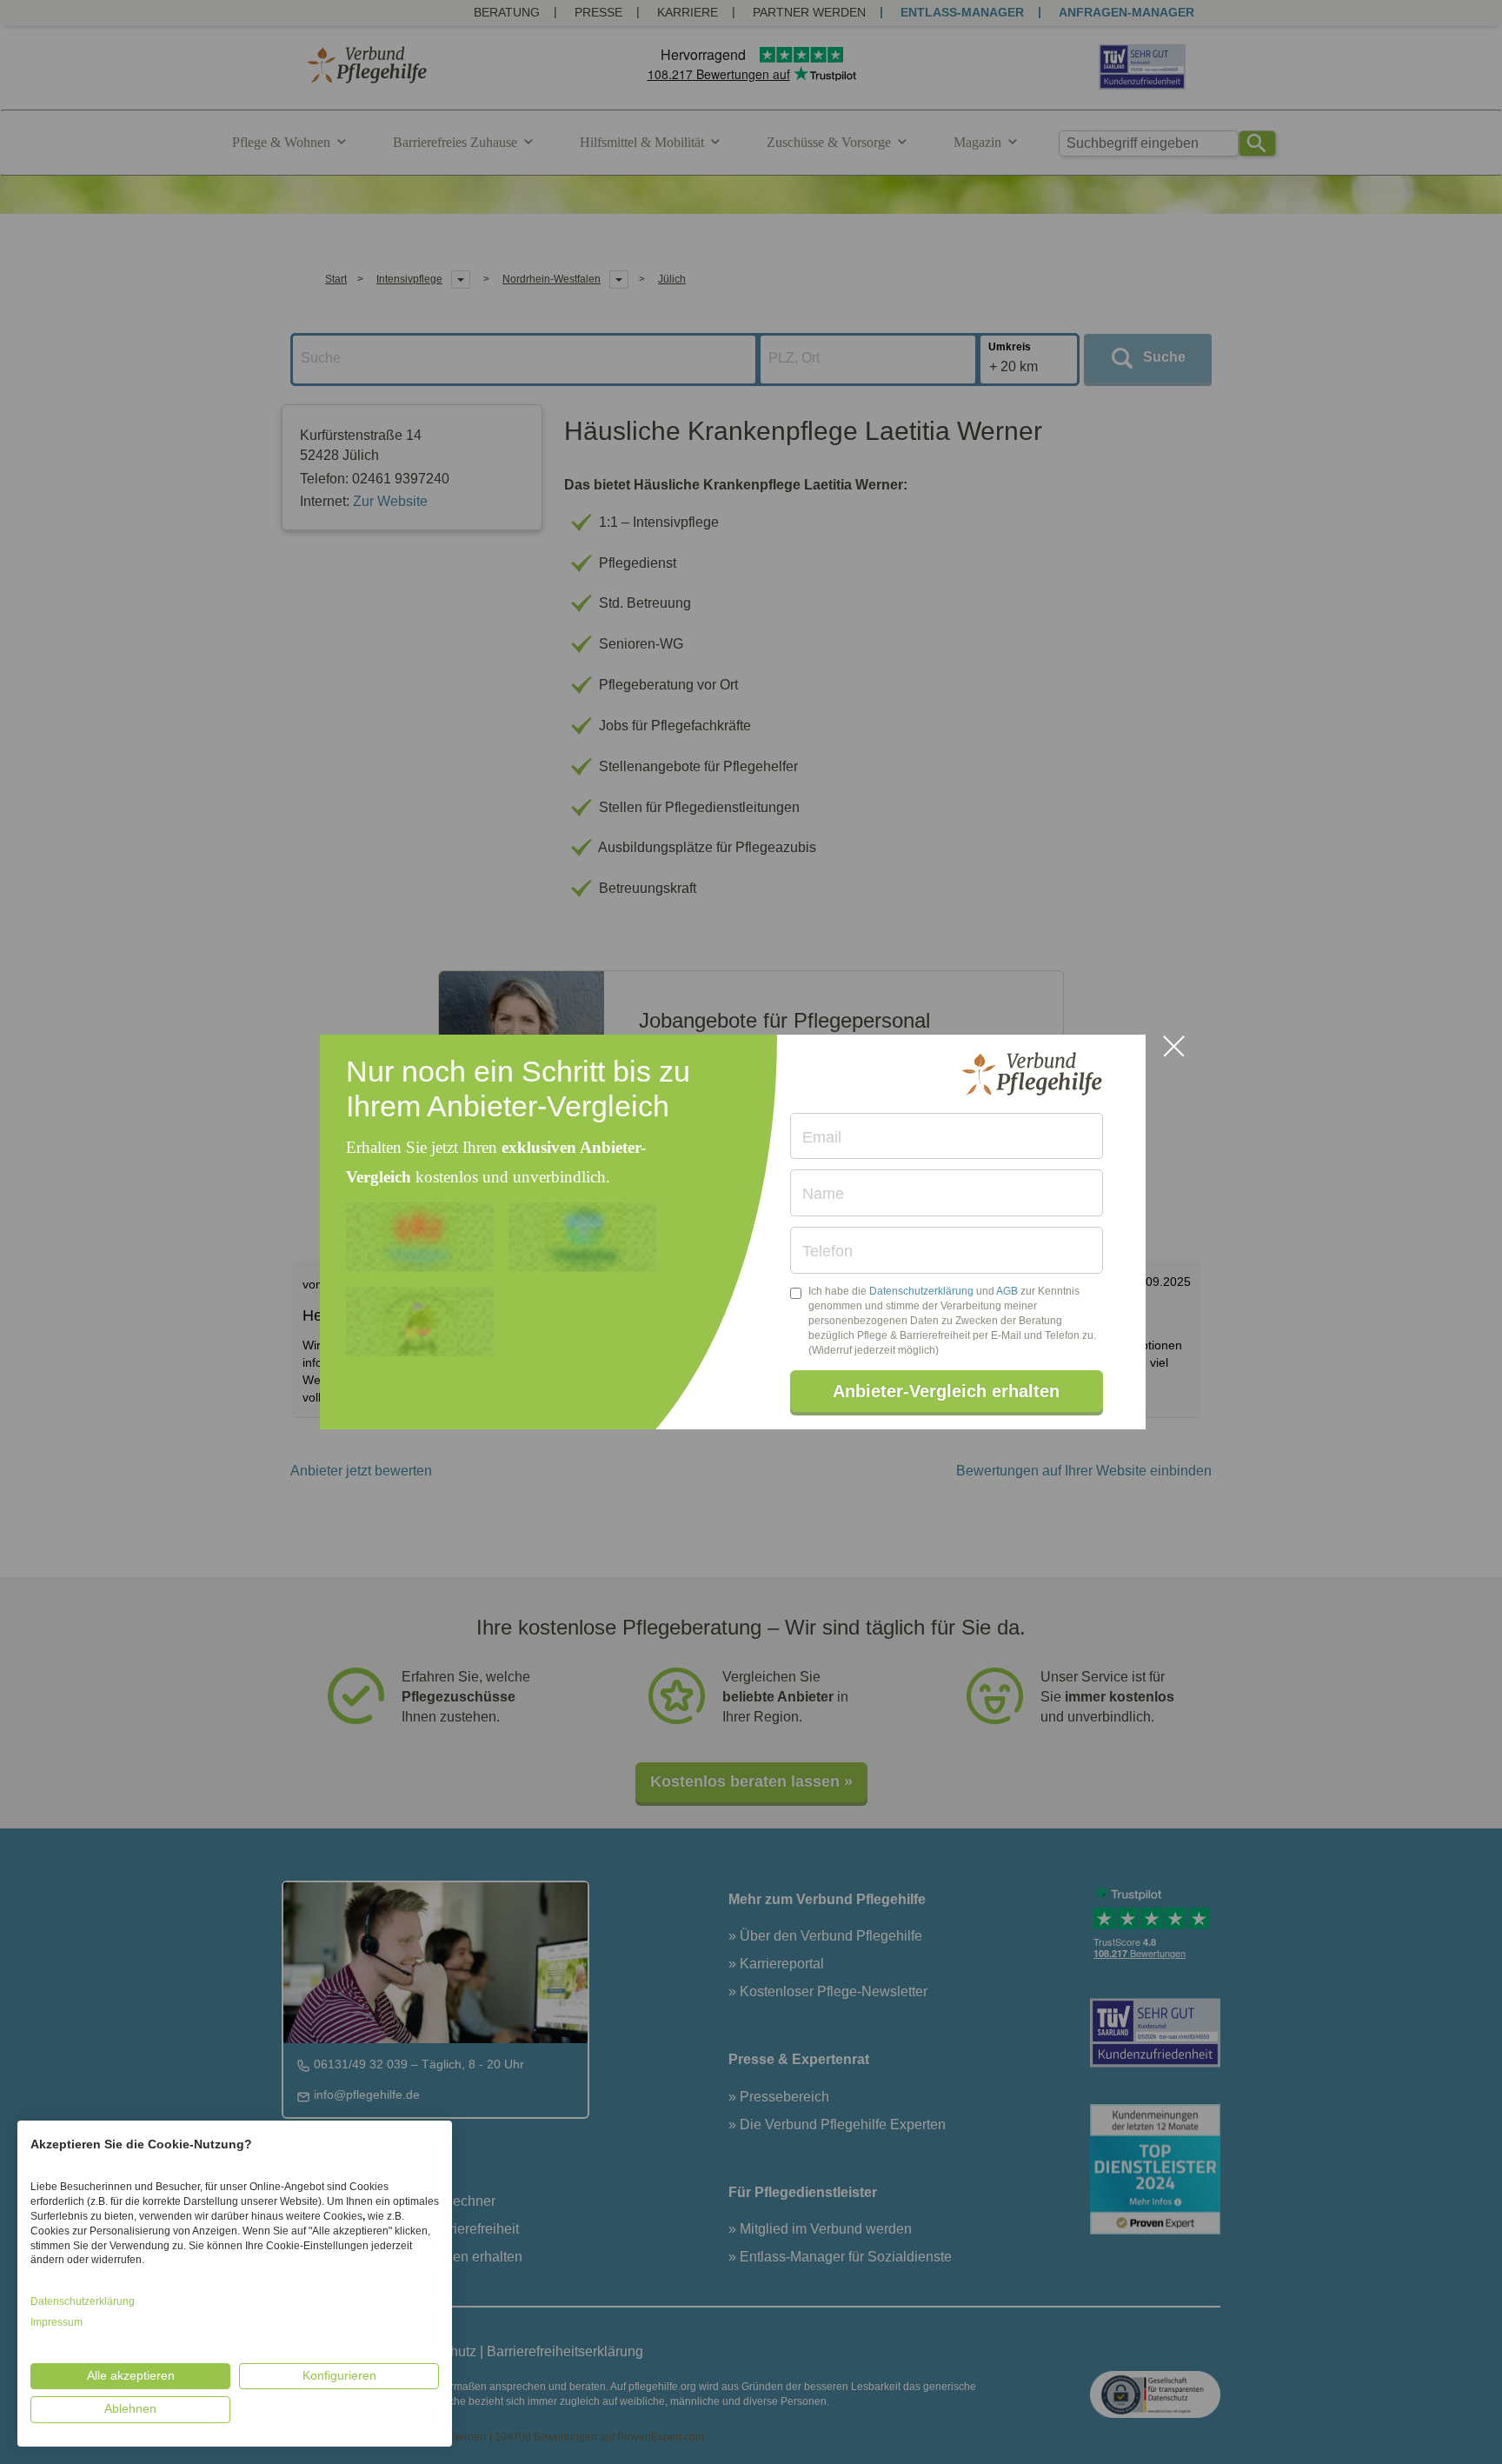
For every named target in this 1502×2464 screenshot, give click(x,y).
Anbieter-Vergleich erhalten (946, 1391)
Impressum (56, 2322)
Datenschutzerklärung (921, 1291)
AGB (1007, 1291)
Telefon (827, 1251)
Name (823, 1194)
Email (822, 1137)
